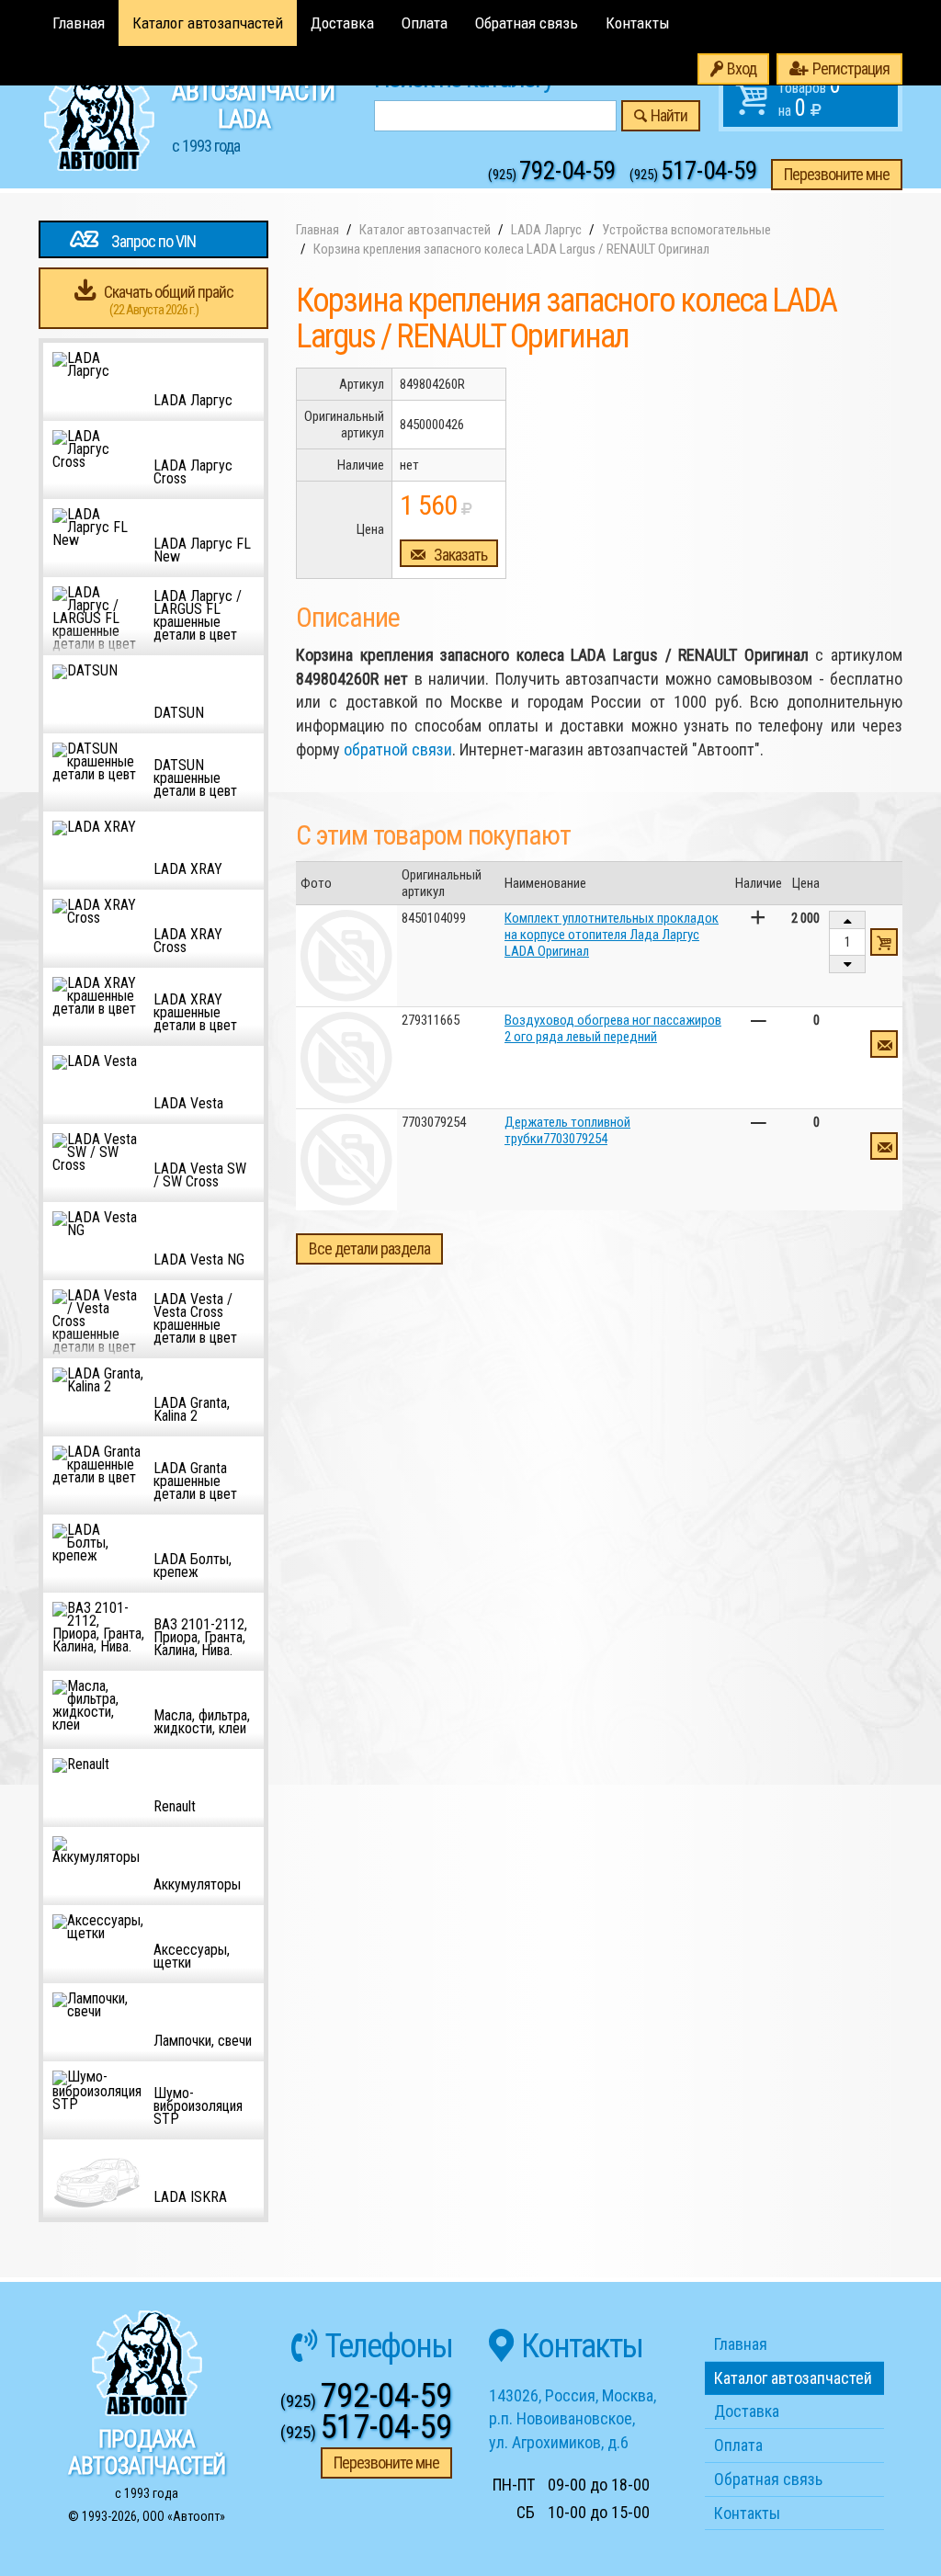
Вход (742, 68)
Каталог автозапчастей (208, 23)
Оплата (425, 23)
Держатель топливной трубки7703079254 (567, 1130)
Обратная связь (527, 23)
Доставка (342, 23)
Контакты (638, 23)
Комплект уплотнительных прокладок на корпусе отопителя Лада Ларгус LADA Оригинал (612, 935)
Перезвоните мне (837, 174)
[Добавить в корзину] (884, 942)
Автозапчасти (253, 116)
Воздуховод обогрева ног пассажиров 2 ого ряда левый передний (613, 1028)
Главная (79, 23)
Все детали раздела (369, 1248)
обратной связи (398, 749)
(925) (552, 175)
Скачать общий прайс (169, 300)
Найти (669, 115)
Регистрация (851, 68)
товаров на (810, 96)
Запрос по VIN (153, 241)
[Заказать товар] (884, 1044)
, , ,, (573, 2419)
